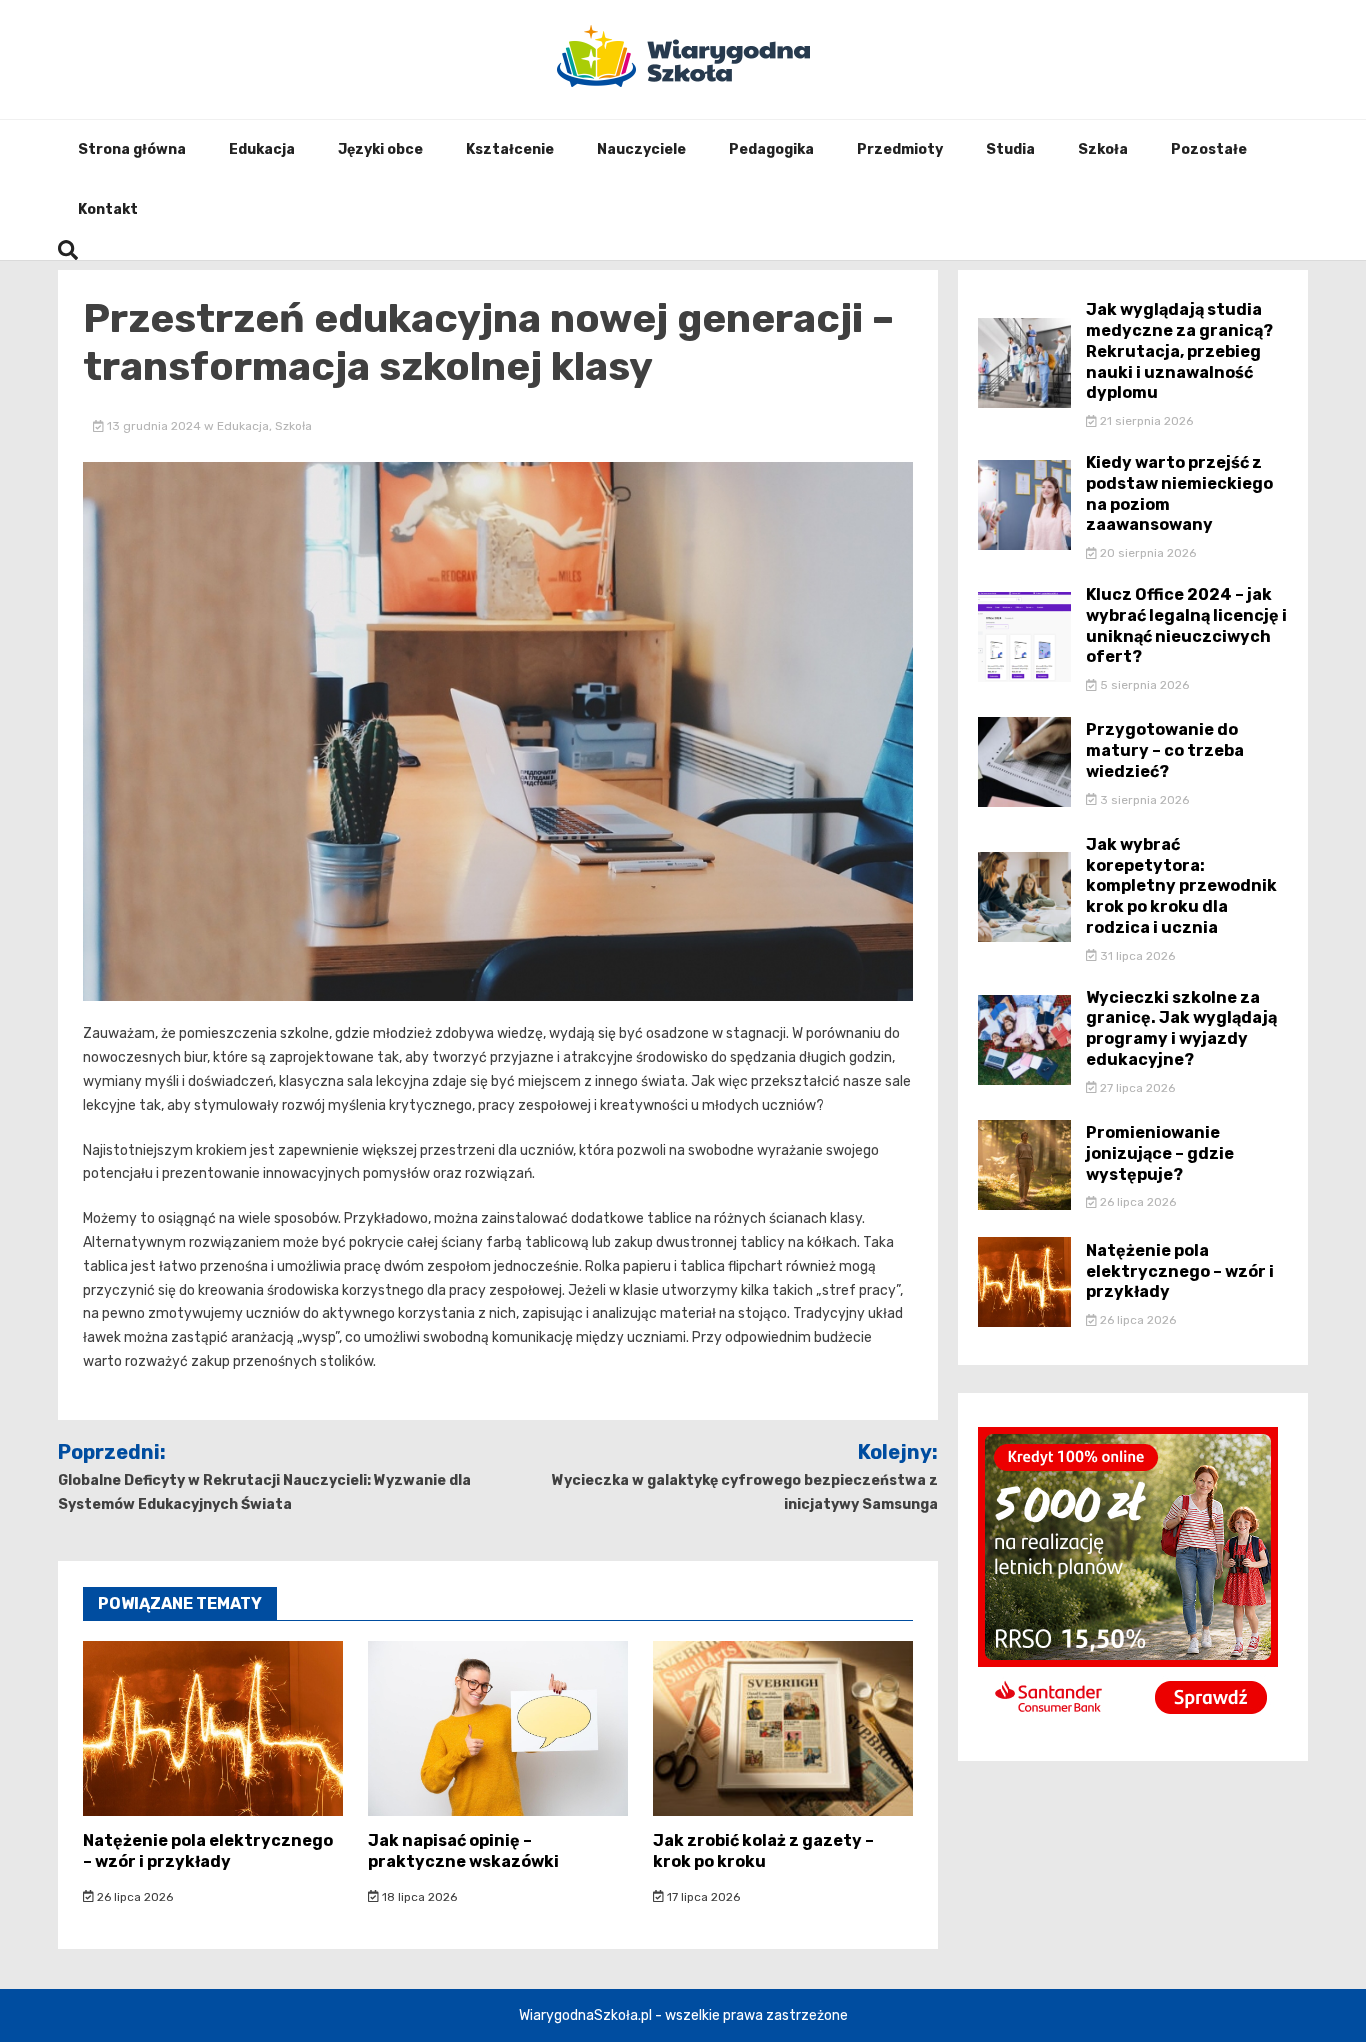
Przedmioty (900, 149)
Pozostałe (1209, 149)
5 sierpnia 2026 (1143, 685)
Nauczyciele (641, 149)
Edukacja (262, 149)
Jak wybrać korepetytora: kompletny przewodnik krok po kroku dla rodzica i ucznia (1181, 886)
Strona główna (132, 149)
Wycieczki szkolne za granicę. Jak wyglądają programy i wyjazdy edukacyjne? (1181, 1028)
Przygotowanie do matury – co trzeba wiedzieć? (1165, 750)
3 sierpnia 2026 (1143, 800)
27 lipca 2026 (1136, 1088)
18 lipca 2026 (418, 1897)
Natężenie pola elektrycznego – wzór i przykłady (208, 1851)
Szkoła (1103, 149)
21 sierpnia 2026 (1145, 421)
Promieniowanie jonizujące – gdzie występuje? (1160, 1153)
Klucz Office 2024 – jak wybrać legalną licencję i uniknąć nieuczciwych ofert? (1186, 625)
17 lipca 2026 (702, 1897)
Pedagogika (771, 149)
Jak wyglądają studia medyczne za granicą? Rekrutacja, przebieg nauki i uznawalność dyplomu (1179, 351)
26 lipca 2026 (133, 1897)
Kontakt (108, 209)
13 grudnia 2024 (154, 426)
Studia (1010, 149)
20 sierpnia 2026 (1146, 553)
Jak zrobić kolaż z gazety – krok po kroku (763, 1851)
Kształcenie (510, 149)
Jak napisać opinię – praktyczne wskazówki (463, 1851)
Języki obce (380, 149)
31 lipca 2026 (1136, 956)
